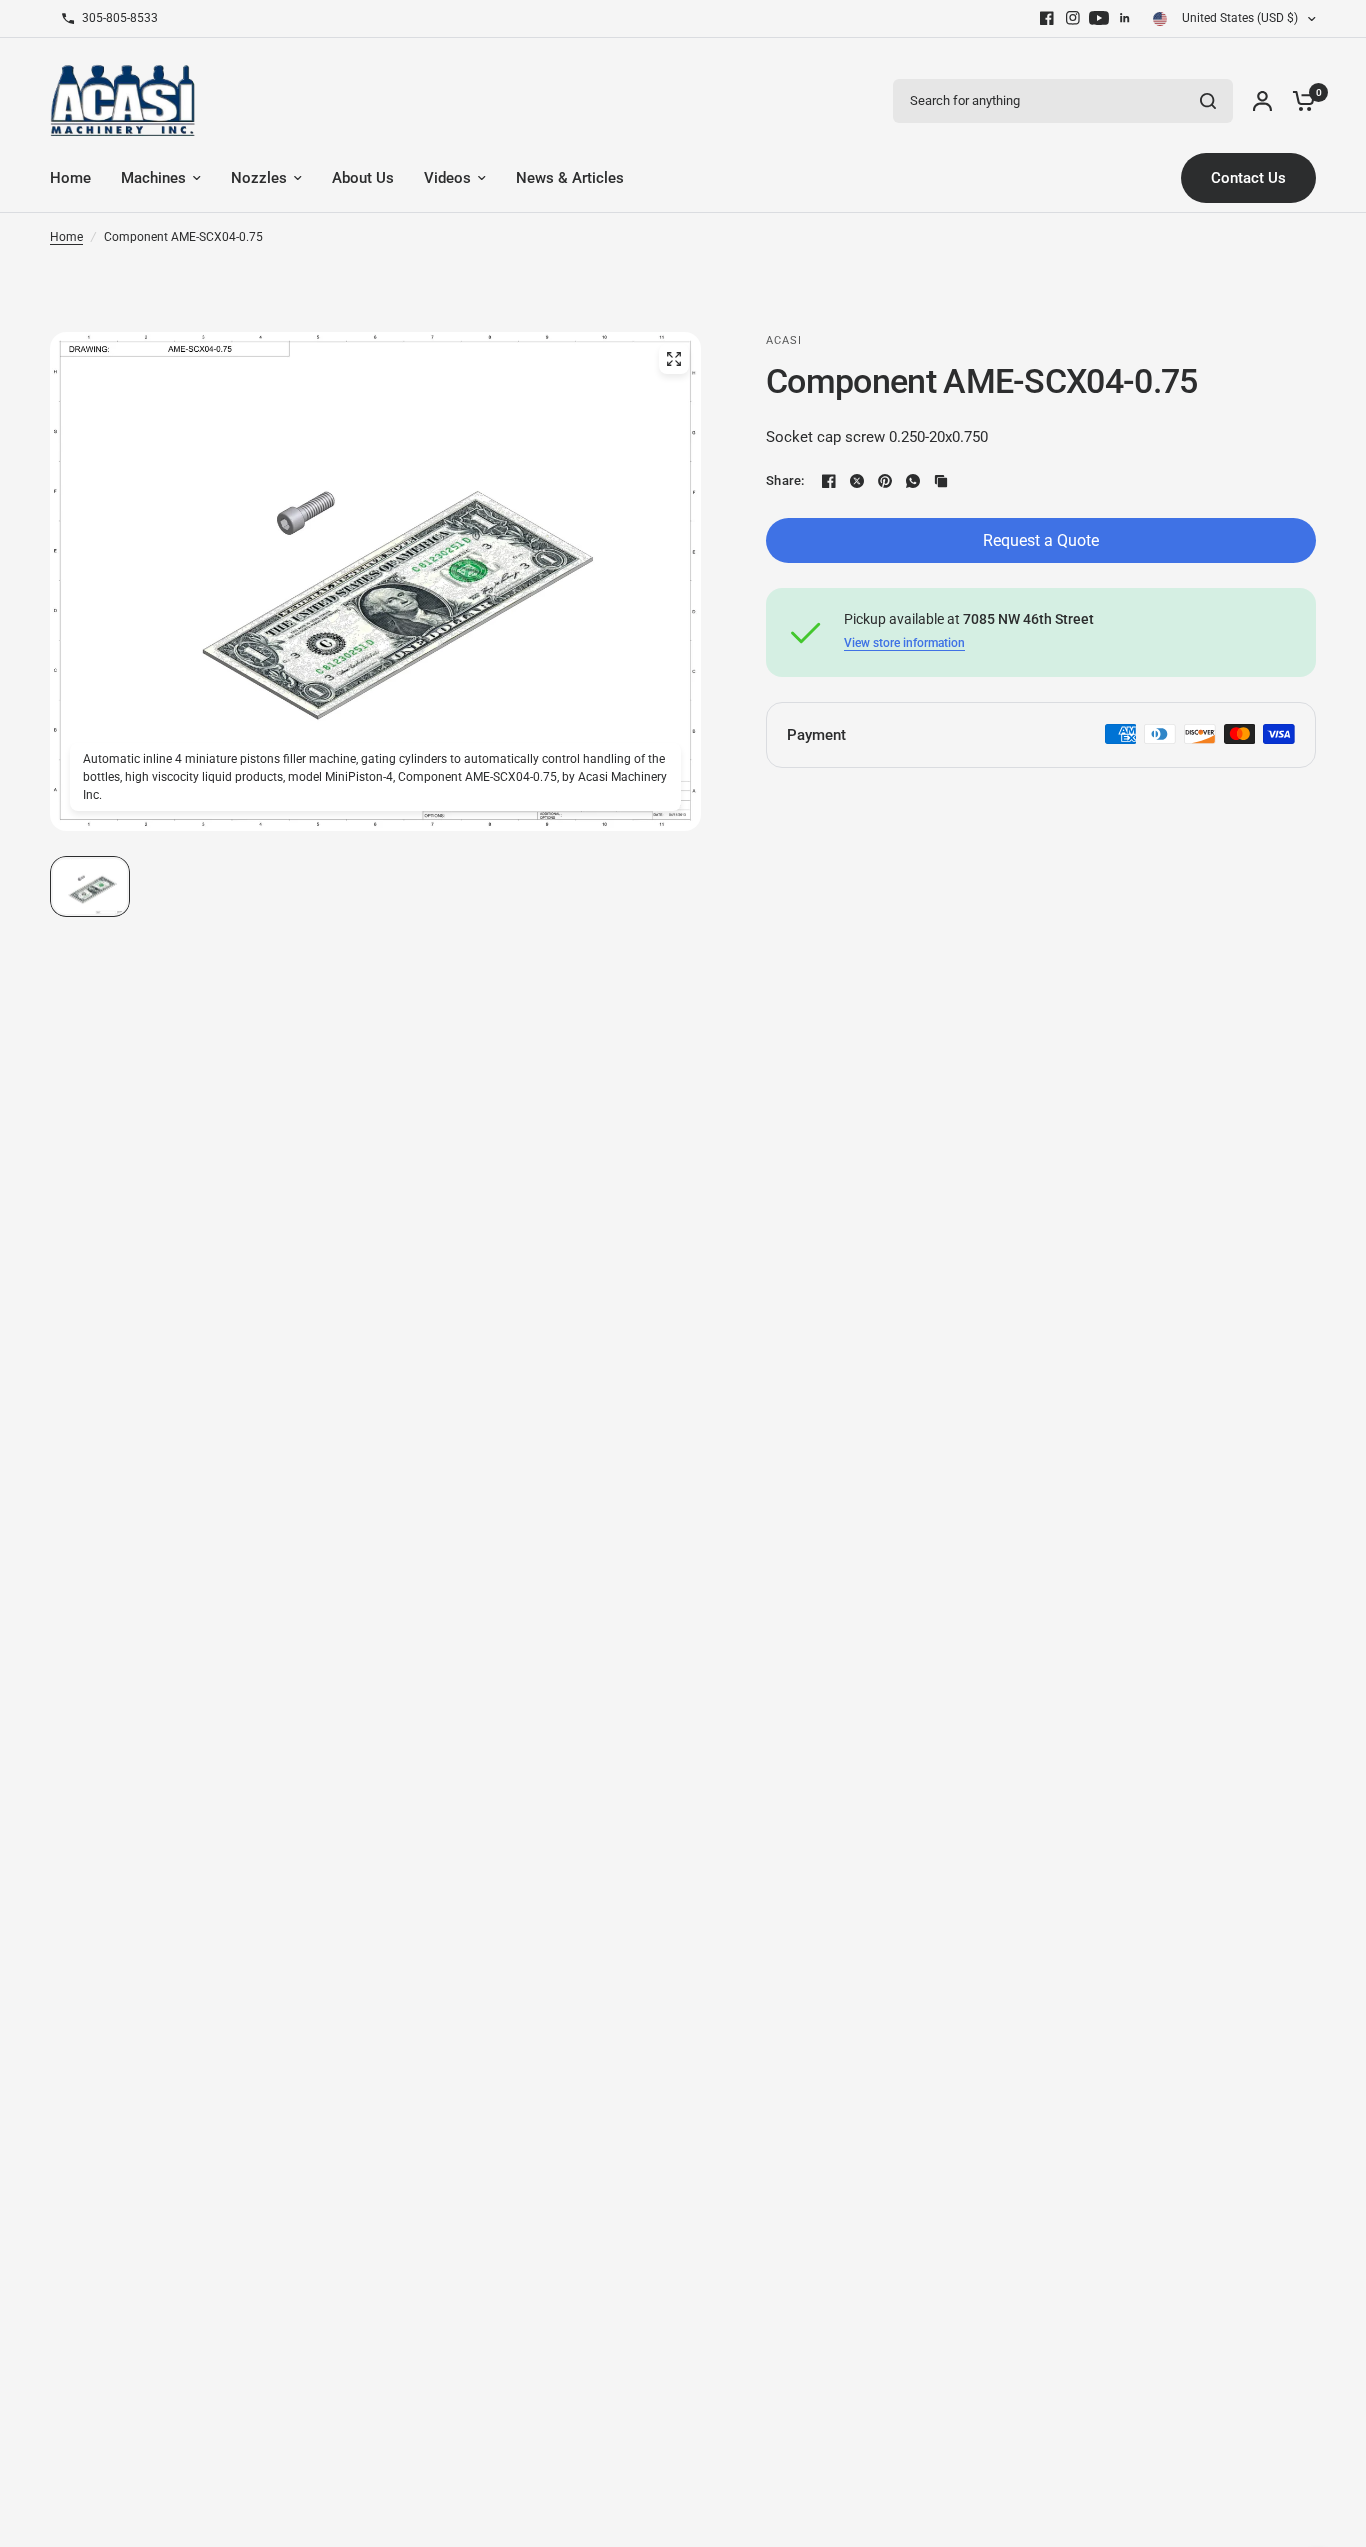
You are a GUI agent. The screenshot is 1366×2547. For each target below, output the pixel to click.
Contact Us (1248, 178)
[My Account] (1262, 100)
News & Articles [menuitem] (570, 178)
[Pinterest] (885, 481)
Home (66, 237)
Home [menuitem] (70, 178)
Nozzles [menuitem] (259, 178)
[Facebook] (1047, 18)
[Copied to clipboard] (941, 481)
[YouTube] (1099, 18)
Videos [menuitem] (447, 178)
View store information (904, 643)
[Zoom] (674, 359)
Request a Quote (1041, 540)
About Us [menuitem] (363, 178)
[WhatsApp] (913, 481)
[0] (1299, 100)
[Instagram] (1073, 18)
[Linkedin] (1125, 18)
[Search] (1208, 101)
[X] (857, 481)
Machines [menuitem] (153, 178)
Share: (785, 480)
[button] (90, 887)
